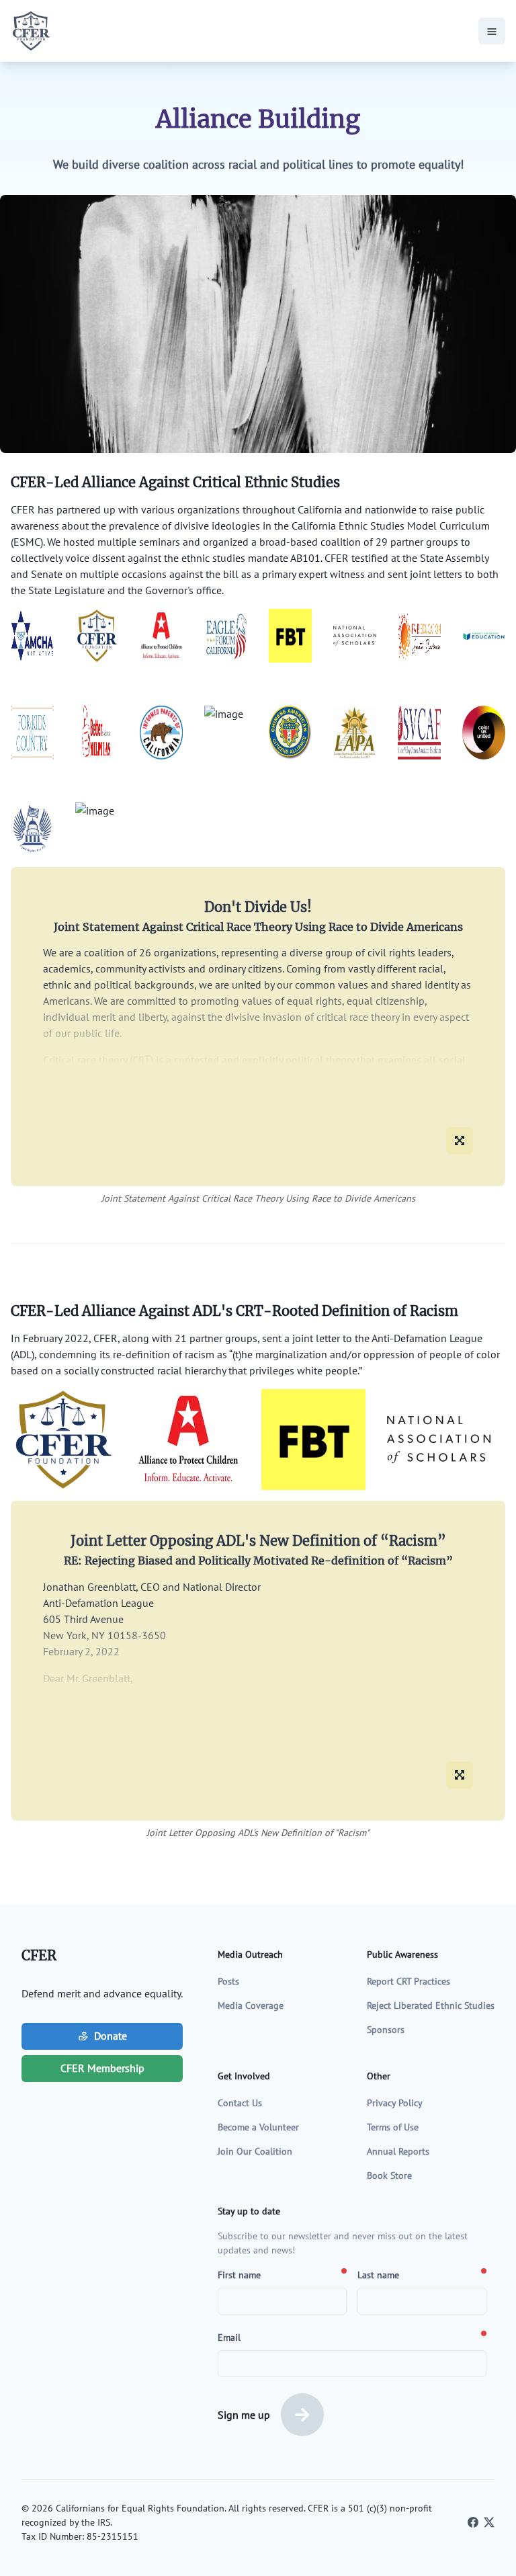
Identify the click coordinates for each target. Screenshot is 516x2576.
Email (229, 2337)
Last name (378, 2275)
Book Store (389, 2175)
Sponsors (386, 2030)
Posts (228, 1981)
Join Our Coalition (255, 2151)
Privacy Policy (395, 2103)
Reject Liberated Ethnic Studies (431, 2005)
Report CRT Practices (408, 1981)
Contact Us (240, 2103)
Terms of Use (393, 2127)
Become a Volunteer (258, 2127)
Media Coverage (251, 2005)
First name (239, 2275)
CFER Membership (102, 2068)
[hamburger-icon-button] (492, 31)
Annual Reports (398, 2151)
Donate (111, 2036)
